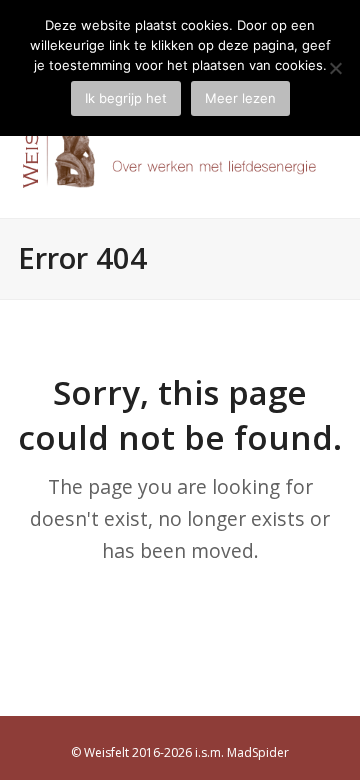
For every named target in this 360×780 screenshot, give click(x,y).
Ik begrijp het (126, 98)
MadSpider (258, 752)
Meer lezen (240, 98)
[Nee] (335, 68)
